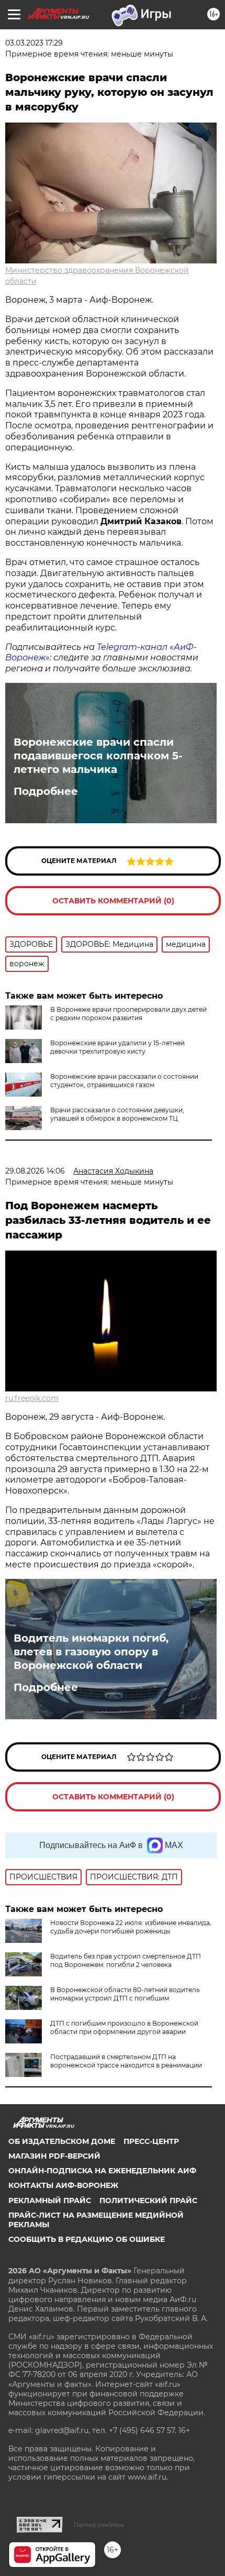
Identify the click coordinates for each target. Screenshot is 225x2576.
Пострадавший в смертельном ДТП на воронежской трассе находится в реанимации (126, 2061)
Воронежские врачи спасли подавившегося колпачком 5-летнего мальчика (98, 756)
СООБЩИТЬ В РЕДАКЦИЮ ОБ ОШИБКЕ (87, 2239)
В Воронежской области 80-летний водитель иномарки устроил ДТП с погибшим (125, 1994)
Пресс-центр (151, 2141)
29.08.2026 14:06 (35, 1171)
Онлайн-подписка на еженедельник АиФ (102, 2171)
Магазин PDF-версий (54, 2156)
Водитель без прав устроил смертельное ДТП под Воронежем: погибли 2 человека (126, 1960)
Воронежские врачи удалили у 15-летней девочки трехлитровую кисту (117, 1047)
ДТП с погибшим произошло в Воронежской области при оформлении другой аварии (124, 2027)
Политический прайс (148, 2201)
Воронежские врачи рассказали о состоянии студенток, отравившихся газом (124, 1081)
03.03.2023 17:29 (34, 43)
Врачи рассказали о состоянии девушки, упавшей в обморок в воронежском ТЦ (117, 1114)
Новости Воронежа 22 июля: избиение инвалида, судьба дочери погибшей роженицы (131, 1927)
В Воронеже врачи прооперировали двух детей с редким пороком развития (128, 1014)
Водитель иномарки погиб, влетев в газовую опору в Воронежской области (91, 1652)
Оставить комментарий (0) (113, 901)
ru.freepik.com (32, 1398)
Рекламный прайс (50, 2201)
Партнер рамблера (99, 2525)
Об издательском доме (62, 2141)
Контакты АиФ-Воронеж (63, 2185)
